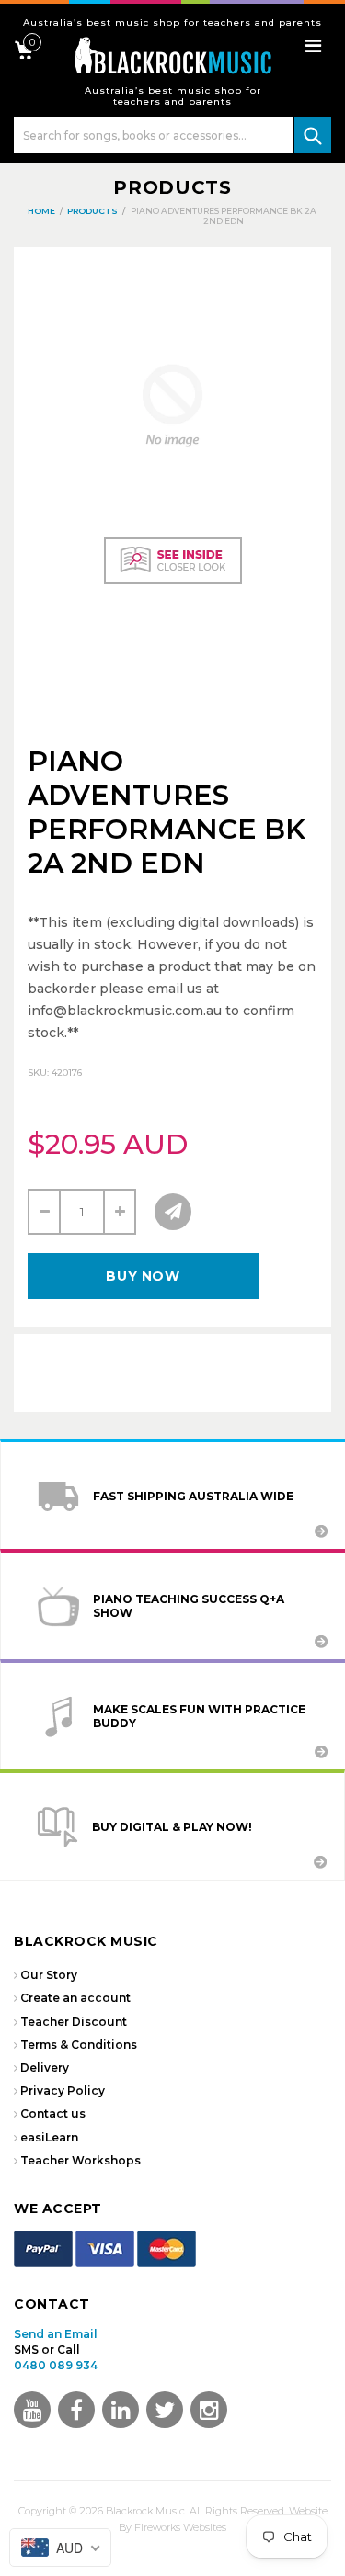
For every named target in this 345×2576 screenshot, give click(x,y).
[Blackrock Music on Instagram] (209, 2410)
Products (172, 187)
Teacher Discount (74, 2022)
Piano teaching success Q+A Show (189, 1606)
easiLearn (49, 2137)
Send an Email (56, 2334)
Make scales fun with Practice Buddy (199, 1716)
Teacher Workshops (80, 2160)
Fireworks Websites (180, 2527)
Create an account (75, 1998)
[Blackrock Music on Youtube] (32, 2410)
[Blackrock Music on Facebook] (76, 2410)
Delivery (45, 2068)
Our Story (49, 1975)
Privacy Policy (63, 2090)
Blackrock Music (145, 2511)
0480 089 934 (56, 2365)
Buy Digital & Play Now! (172, 1827)
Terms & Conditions (79, 2045)
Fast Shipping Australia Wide (193, 1496)
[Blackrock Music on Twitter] (121, 2410)
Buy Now (143, 1276)
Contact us (53, 2113)
